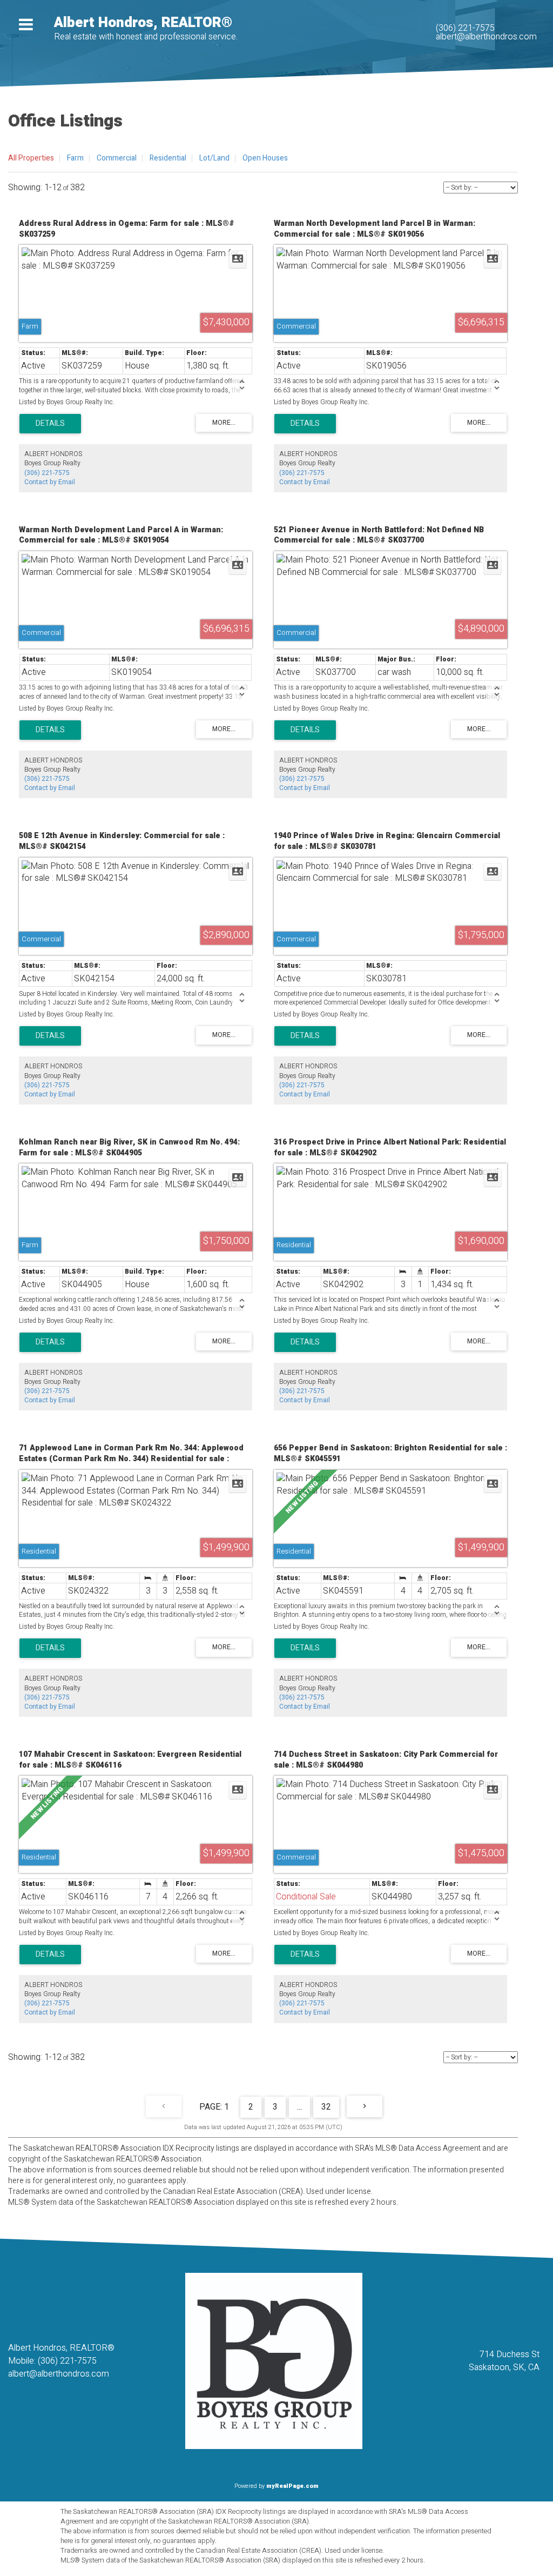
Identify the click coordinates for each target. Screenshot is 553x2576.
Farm (75, 158)
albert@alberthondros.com (486, 37)
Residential (168, 158)
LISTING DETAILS (50, 424)
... (299, 2107)
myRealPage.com (292, 2486)
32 (326, 2107)
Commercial (117, 158)
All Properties (31, 158)
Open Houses (265, 158)
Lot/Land (214, 158)
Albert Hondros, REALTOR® (143, 23)
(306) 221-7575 (465, 28)
